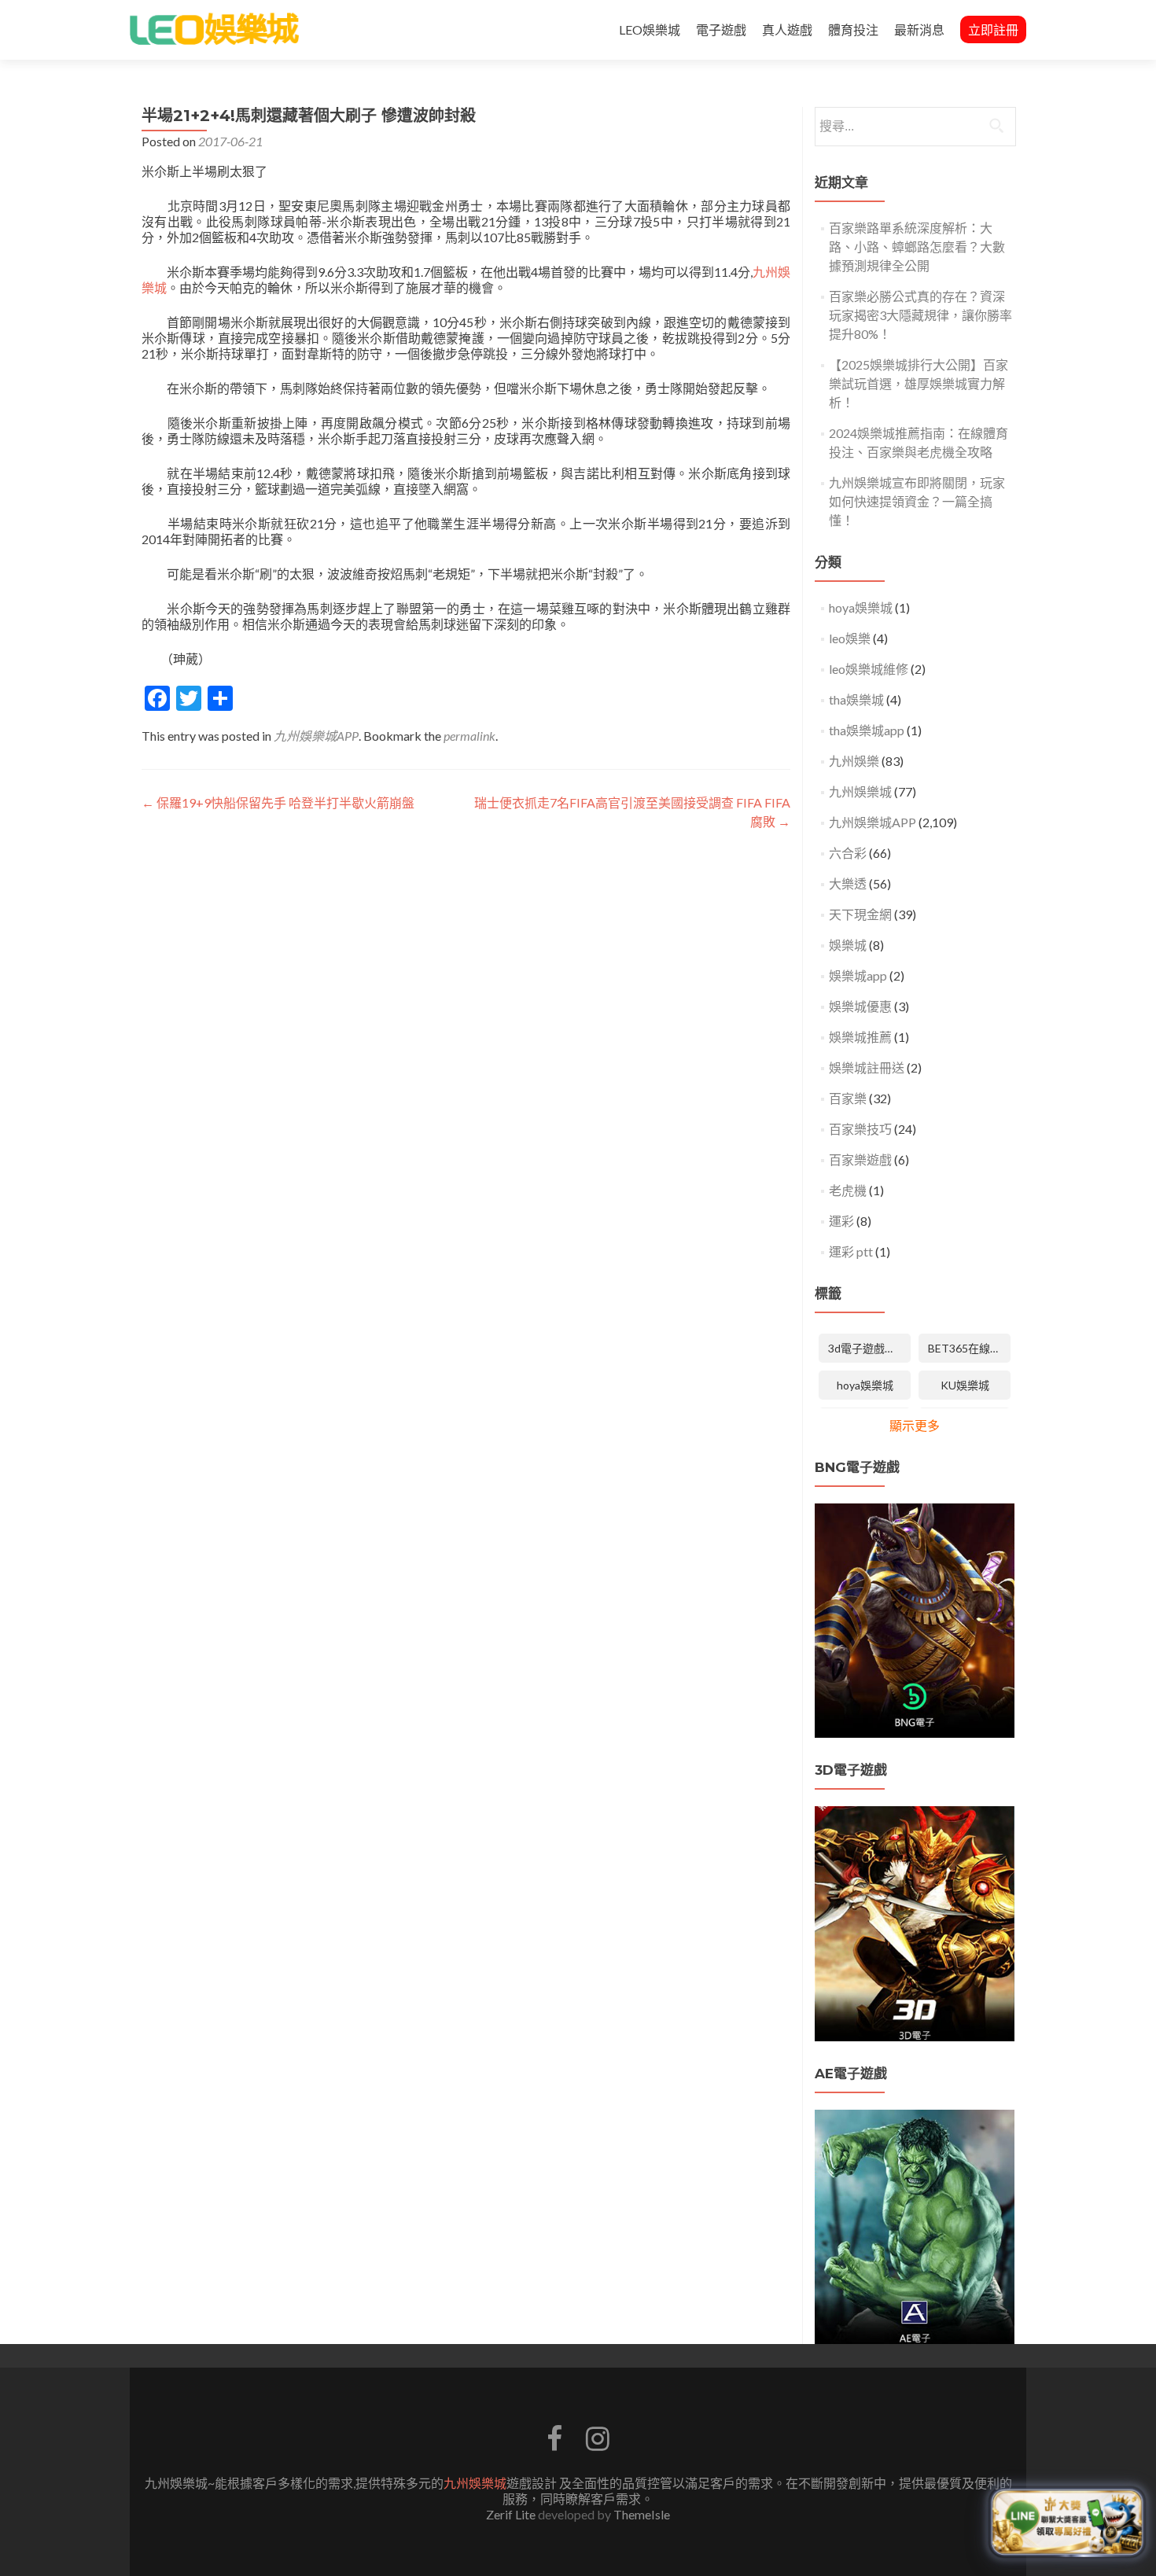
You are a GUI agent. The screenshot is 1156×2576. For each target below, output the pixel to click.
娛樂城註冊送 (867, 1067)
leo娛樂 (850, 638)
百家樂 (848, 1098)
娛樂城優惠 (860, 1006)
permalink (469, 736)
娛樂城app (858, 975)
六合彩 (848, 853)
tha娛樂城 (856, 699)
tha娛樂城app (867, 730)
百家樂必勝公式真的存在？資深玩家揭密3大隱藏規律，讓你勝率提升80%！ (920, 315)
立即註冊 (993, 29)
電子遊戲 (721, 29)
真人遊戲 (787, 29)
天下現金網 (860, 914)
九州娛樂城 (860, 791)
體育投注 (853, 29)
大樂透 (848, 883)
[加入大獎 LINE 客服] (1067, 2521)
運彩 (841, 1221)
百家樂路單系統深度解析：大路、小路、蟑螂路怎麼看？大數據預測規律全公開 (917, 247)
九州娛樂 (854, 761)
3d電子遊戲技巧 (867, 1348)
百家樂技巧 (860, 1129)
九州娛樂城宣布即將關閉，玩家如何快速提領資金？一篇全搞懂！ (917, 501)
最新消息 (919, 29)
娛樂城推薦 (860, 1037)
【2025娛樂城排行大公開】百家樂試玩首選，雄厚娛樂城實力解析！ (919, 383)
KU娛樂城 (965, 1385)
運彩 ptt (851, 1251)
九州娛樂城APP (316, 736)
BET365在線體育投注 (969, 1348)
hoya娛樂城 (861, 607)
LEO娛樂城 (650, 29)
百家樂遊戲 (860, 1159)
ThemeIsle (642, 2514)
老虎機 (848, 1190)
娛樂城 (848, 945)
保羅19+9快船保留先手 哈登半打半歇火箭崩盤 (278, 802)
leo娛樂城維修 (869, 669)
